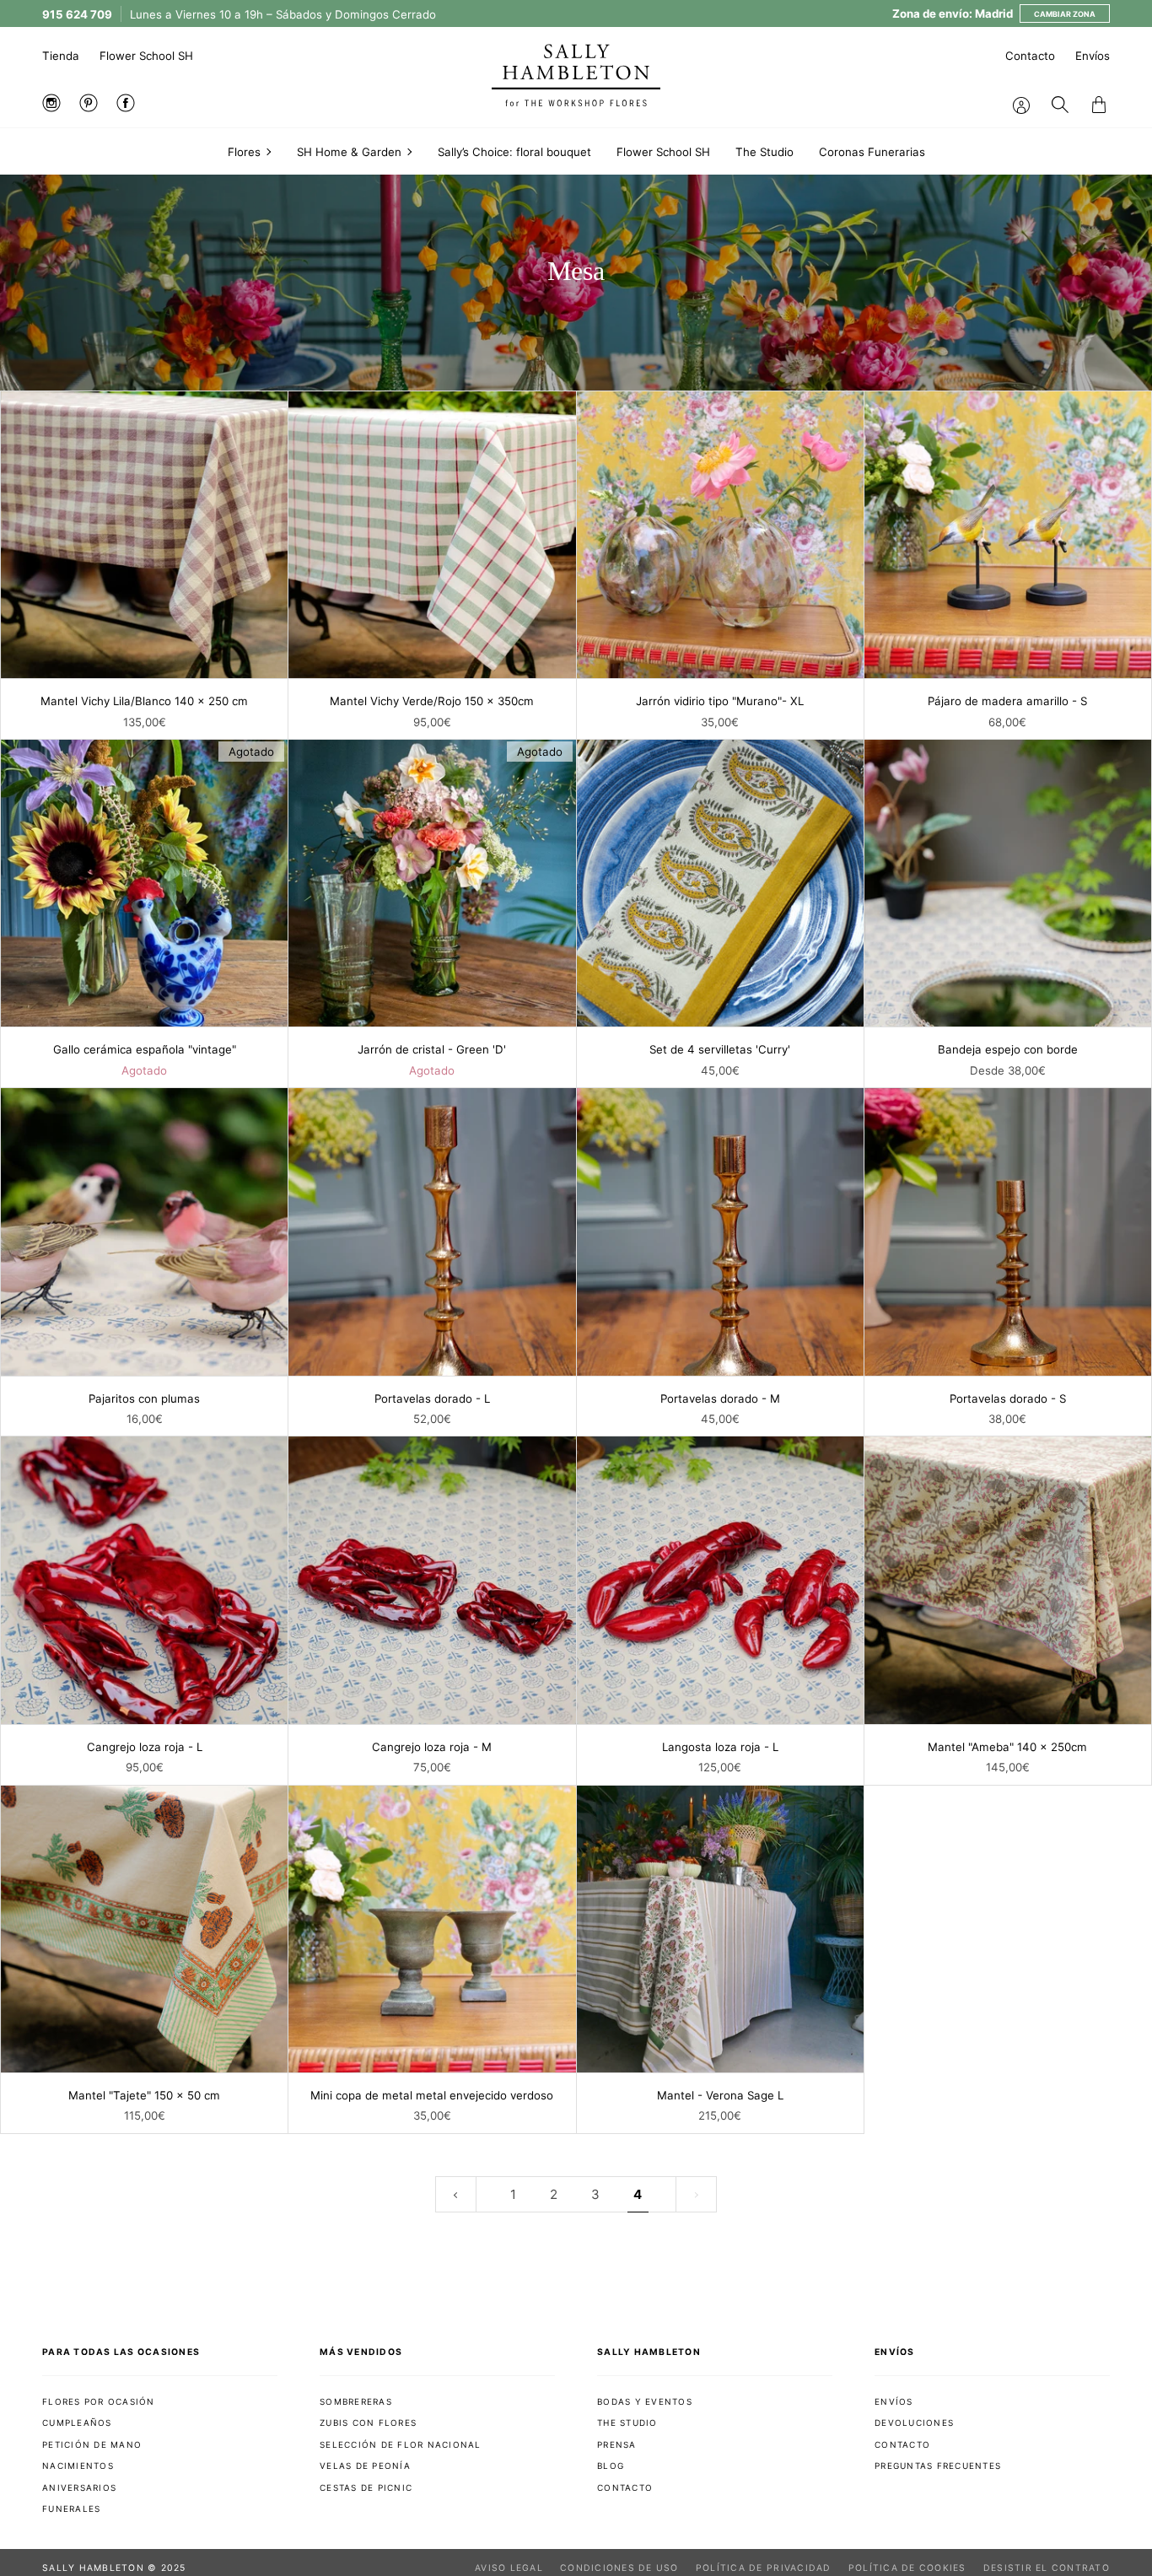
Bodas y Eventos (645, 2401)
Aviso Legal (509, 2568)
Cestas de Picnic (366, 2487)
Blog (611, 2466)
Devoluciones (914, 2422)
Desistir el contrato (1047, 2568)
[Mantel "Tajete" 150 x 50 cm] (144, 1929)
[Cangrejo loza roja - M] (432, 1580)
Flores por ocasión (99, 2401)
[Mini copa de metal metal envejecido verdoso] (432, 1929)
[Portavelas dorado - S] (1008, 1231)
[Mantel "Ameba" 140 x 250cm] (1008, 1580)
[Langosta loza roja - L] (720, 1580)
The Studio (627, 2422)
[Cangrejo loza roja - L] (144, 1580)
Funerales (71, 2509)
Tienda (61, 56)
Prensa (617, 2444)
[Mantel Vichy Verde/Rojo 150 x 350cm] (432, 535)
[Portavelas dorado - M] (720, 1231)
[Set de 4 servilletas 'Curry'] (720, 883)
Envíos (1093, 56)
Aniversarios (79, 2487)
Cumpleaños (77, 2422)
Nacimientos (78, 2466)
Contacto (1030, 56)
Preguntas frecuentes (938, 2466)
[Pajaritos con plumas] (144, 1231)
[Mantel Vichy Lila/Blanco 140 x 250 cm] (144, 535)
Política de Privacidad (764, 2568)
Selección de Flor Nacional (401, 2444)
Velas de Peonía (365, 2466)
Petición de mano (92, 2444)
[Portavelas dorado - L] (432, 1231)
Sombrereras (356, 2401)
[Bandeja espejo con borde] (1008, 883)
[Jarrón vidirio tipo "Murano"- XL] (720, 535)
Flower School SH (146, 56)
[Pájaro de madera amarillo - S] (1008, 535)
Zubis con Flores (368, 2422)
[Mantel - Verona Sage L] (720, 1929)
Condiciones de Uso (619, 2568)
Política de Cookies (907, 2568)
